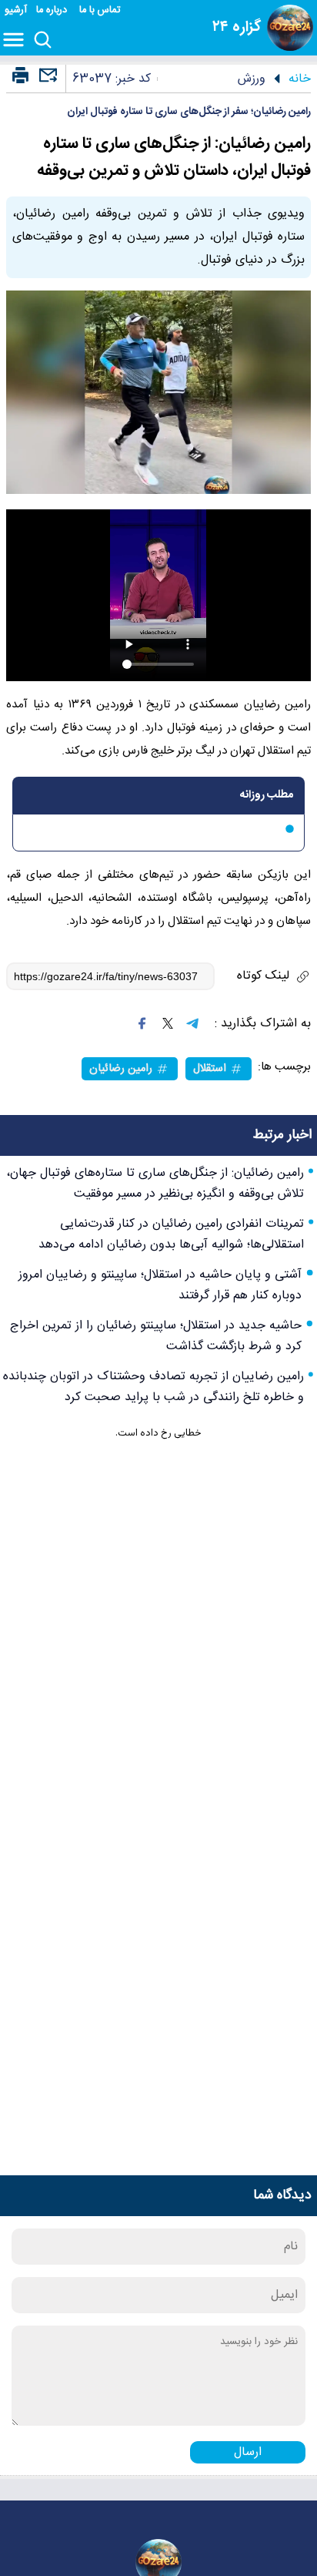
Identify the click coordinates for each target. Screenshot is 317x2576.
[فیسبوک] (142, 1023)
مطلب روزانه (267, 795)
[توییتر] (168, 1023)
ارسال (248, 2452)
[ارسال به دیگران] (46, 82)
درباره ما (53, 10)
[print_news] (20, 76)
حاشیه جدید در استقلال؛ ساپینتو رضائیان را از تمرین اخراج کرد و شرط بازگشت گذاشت (156, 1336)
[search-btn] (43, 41)
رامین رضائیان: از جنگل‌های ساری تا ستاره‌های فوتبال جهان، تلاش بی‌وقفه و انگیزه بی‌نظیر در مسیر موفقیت (155, 1184)
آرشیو (16, 10)
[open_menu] (17, 41)
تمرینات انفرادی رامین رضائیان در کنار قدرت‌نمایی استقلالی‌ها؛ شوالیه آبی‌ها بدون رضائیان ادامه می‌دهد (171, 1234)
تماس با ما (101, 10)
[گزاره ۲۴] (290, 28)
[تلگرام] (192, 1023)
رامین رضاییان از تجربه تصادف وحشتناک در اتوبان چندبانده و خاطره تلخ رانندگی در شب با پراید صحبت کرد (153, 1387)
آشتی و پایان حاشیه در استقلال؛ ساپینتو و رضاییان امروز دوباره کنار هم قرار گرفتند (160, 1285)
